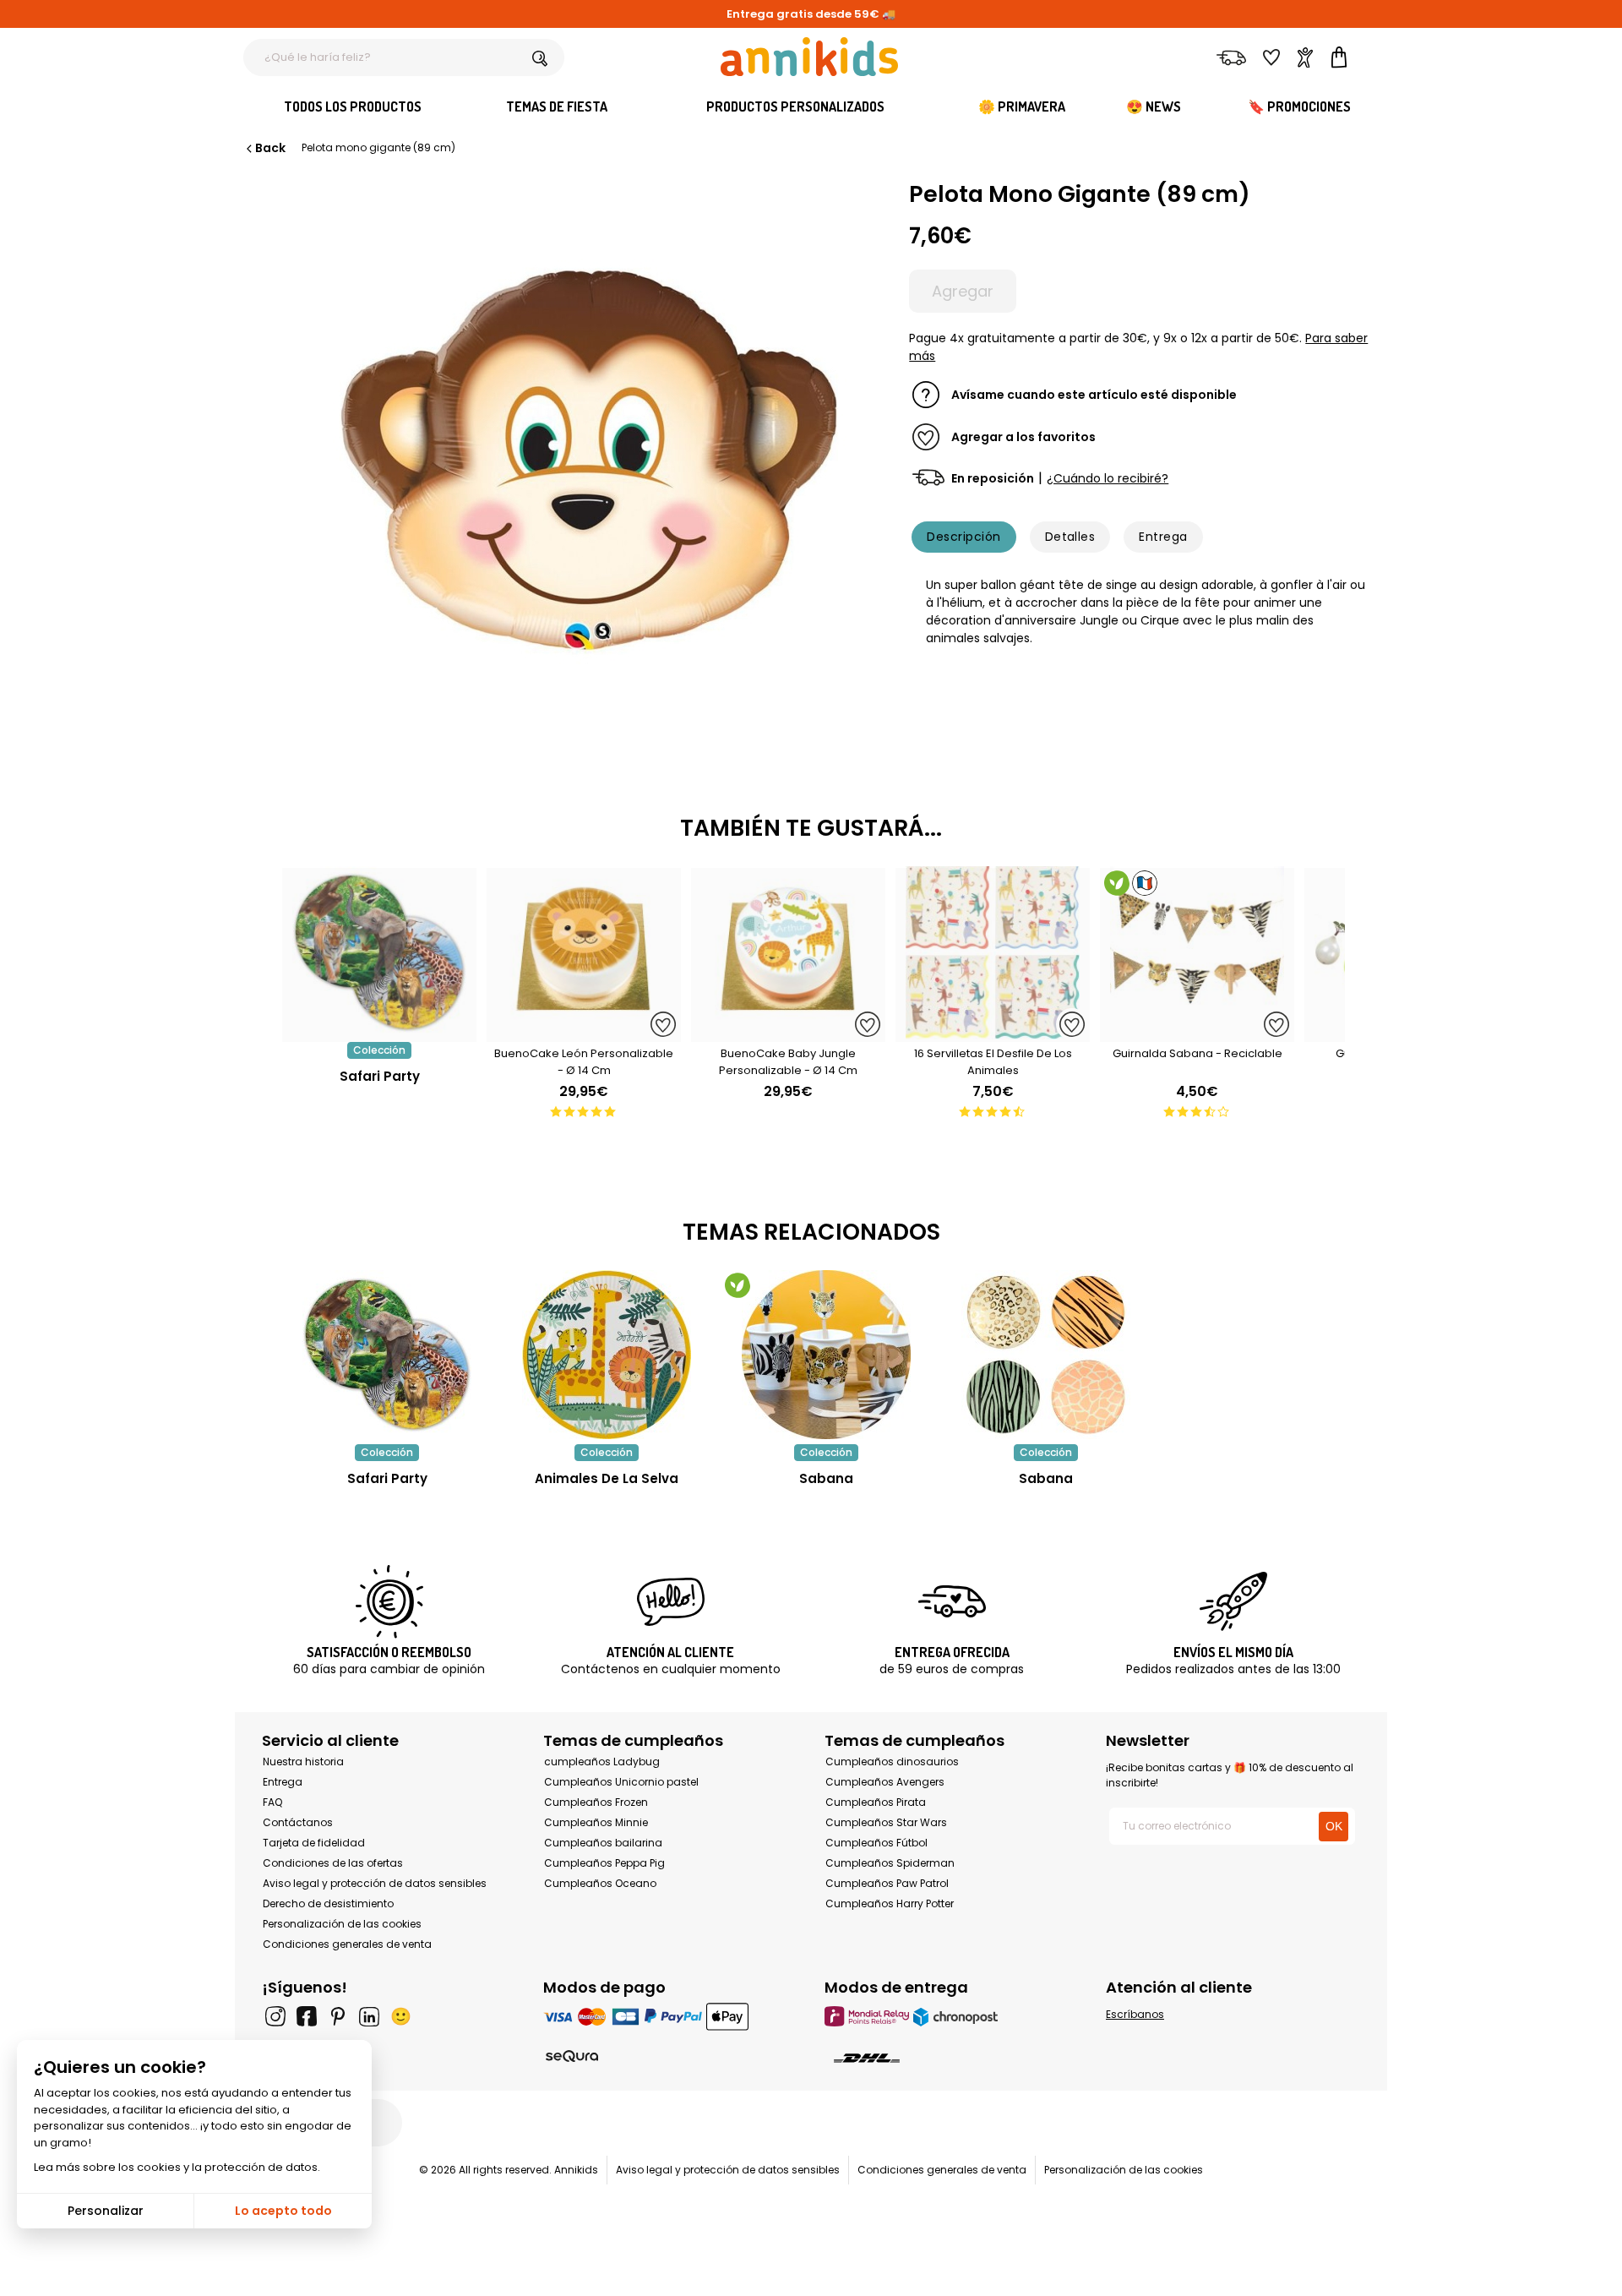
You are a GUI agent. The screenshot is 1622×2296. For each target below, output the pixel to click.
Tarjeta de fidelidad (314, 1843)
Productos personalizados (795, 106)
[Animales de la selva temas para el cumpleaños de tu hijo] (607, 1355)
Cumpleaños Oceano (600, 1883)
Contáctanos (298, 1822)
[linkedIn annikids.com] (369, 2016)
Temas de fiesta (557, 106)
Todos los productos (353, 106)
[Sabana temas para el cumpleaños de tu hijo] (826, 1355)
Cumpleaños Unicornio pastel (621, 1782)
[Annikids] (809, 57)
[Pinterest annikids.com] (338, 2016)
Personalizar (106, 2211)
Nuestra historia (303, 1762)
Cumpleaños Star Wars (886, 1822)
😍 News (1154, 106)
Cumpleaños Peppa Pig (604, 1863)
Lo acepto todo (283, 2211)
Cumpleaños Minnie (596, 1822)
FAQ (272, 1802)
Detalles (1070, 537)
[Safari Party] (379, 1033)
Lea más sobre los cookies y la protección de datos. (177, 2167)
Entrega (1163, 537)
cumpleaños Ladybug (602, 1762)
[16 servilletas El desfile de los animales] (993, 1033)
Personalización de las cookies (342, 1924)
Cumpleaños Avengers (885, 1782)
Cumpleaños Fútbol (876, 1843)
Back (270, 148)
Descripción (963, 537)
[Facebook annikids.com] (307, 2016)
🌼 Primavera (1022, 106)
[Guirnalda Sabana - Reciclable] (1197, 1033)
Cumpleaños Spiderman (890, 1863)
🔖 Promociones (1299, 106)
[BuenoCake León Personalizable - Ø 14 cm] (584, 1033)
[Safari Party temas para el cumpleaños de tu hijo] (387, 1355)
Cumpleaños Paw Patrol (887, 1883)
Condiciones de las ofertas (333, 1863)
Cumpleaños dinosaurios (892, 1762)
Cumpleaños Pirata (876, 1802)
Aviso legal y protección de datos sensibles (375, 1883)
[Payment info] (670, 2016)
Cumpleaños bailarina (603, 1843)
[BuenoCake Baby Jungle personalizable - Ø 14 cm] (788, 1033)
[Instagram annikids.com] (275, 2016)
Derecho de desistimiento (328, 1903)
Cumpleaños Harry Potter (890, 1903)
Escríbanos (1135, 2014)
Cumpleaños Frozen (596, 1802)
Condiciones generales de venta (347, 1944)
